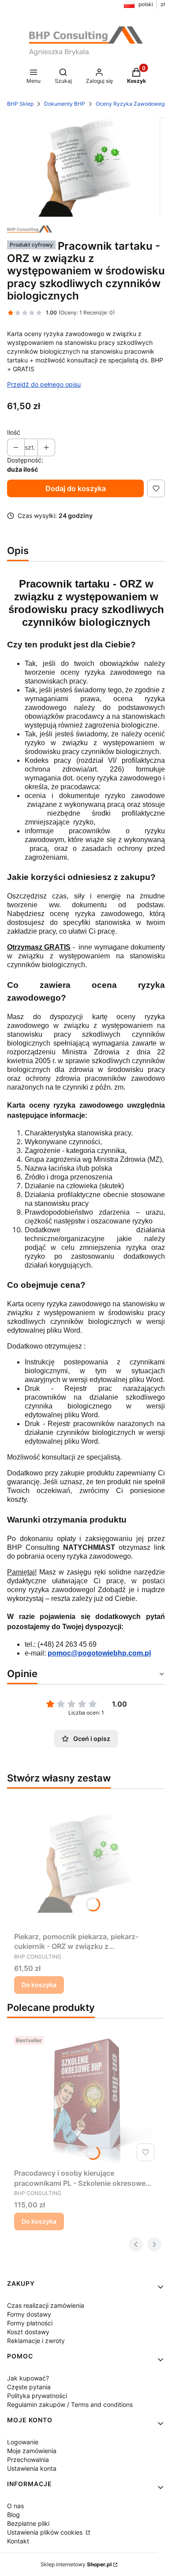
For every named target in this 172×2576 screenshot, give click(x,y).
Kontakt (18, 2541)
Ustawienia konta (32, 2468)
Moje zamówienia (32, 2451)
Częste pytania (29, 2387)
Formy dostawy (29, 2314)
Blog (13, 2515)
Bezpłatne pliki (28, 2523)
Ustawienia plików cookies (46, 2532)
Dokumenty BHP (65, 104)
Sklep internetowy (76, 2564)
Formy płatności (30, 2323)
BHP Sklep (20, 104)
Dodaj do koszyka (76, 488)
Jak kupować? (28, 2378)
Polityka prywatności (37, 2396)
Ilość (14, 432)
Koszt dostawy (28, 2332)
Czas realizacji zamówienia (46, 2305)
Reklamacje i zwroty (36, 2341)
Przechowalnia (28, 2460)
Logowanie (23, 2442)
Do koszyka (39, 1985)
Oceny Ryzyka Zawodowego (132, 104)
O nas (15, 2506)
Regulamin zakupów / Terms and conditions (70, 2404)
